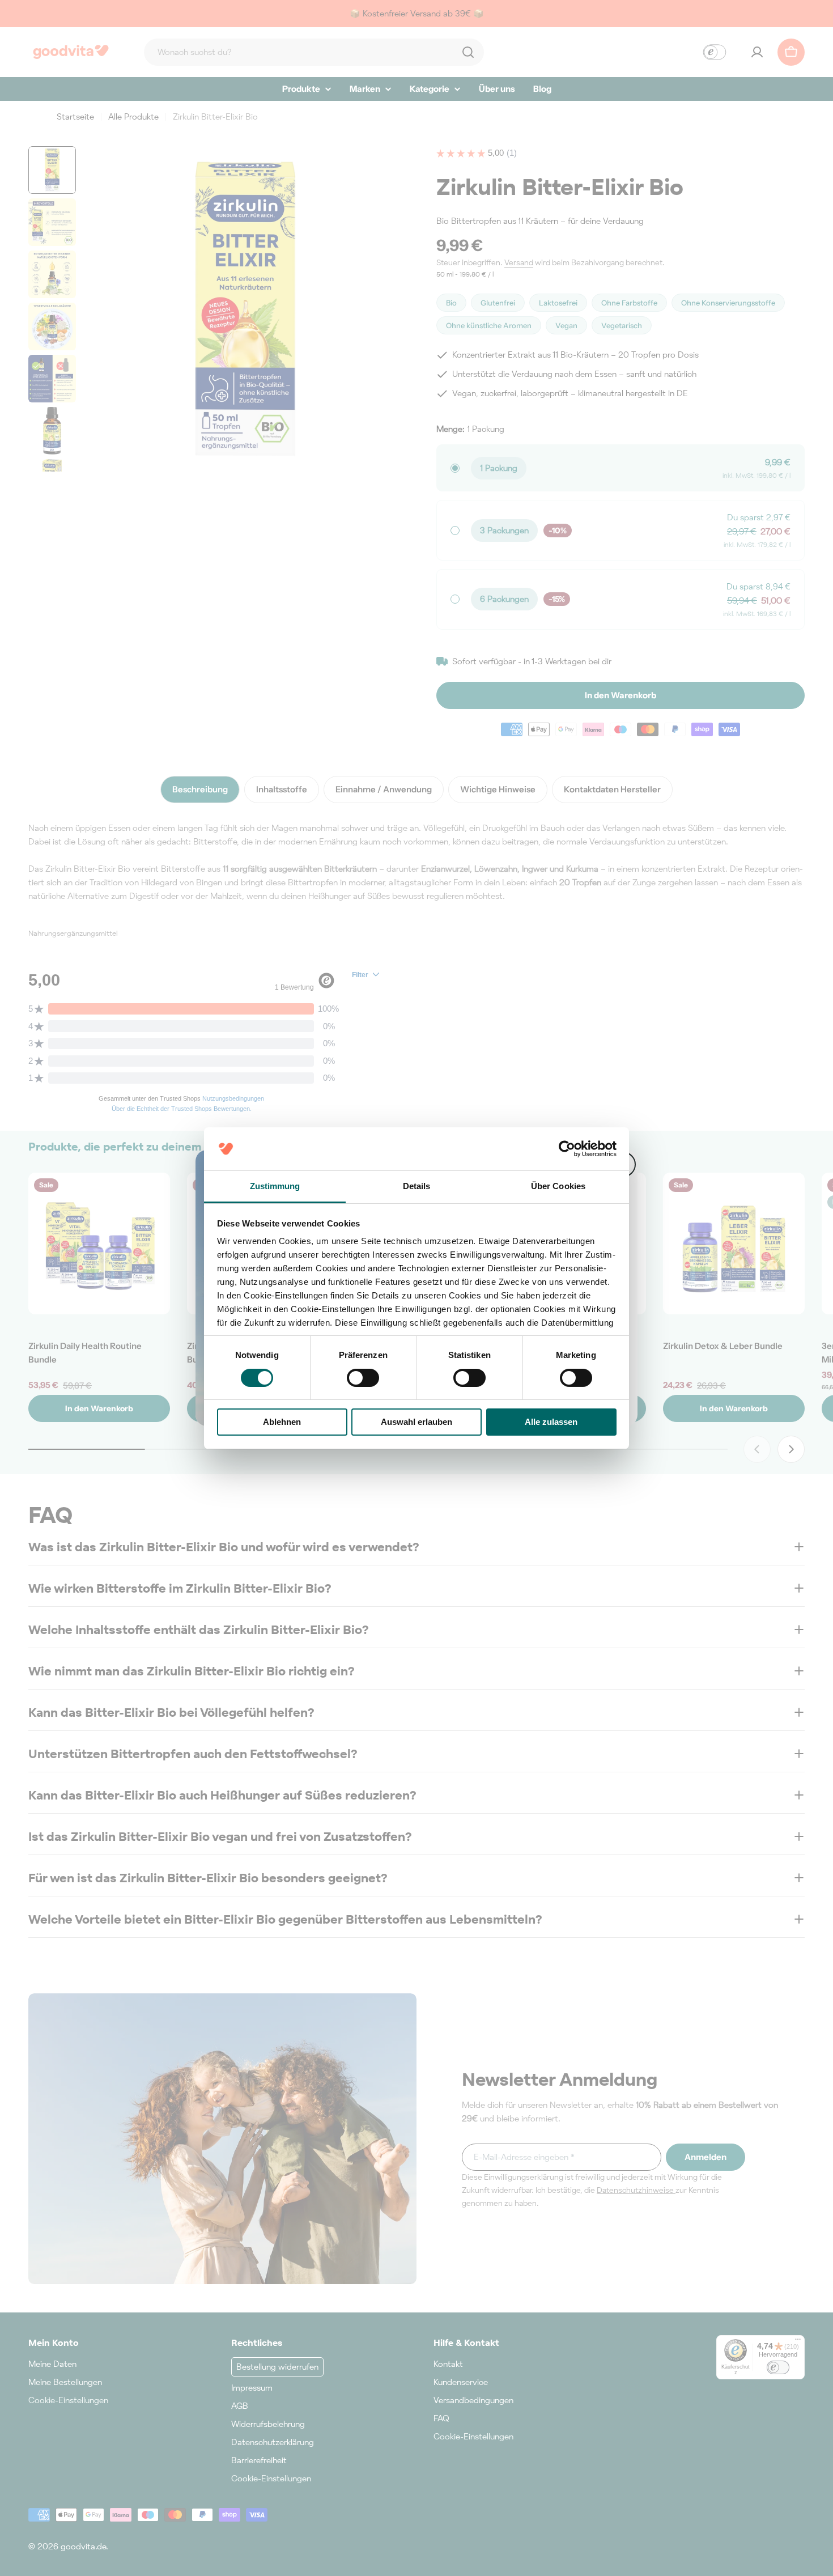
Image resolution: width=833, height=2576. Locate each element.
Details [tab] (417, 1186)
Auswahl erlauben (416, 1422)
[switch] (363, 1378)
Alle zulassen (551, 1422)
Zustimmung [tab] (275, 1186)
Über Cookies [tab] (558, 1186)
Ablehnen (282, 1422)
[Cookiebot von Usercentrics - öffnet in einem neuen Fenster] (567, 1149)
